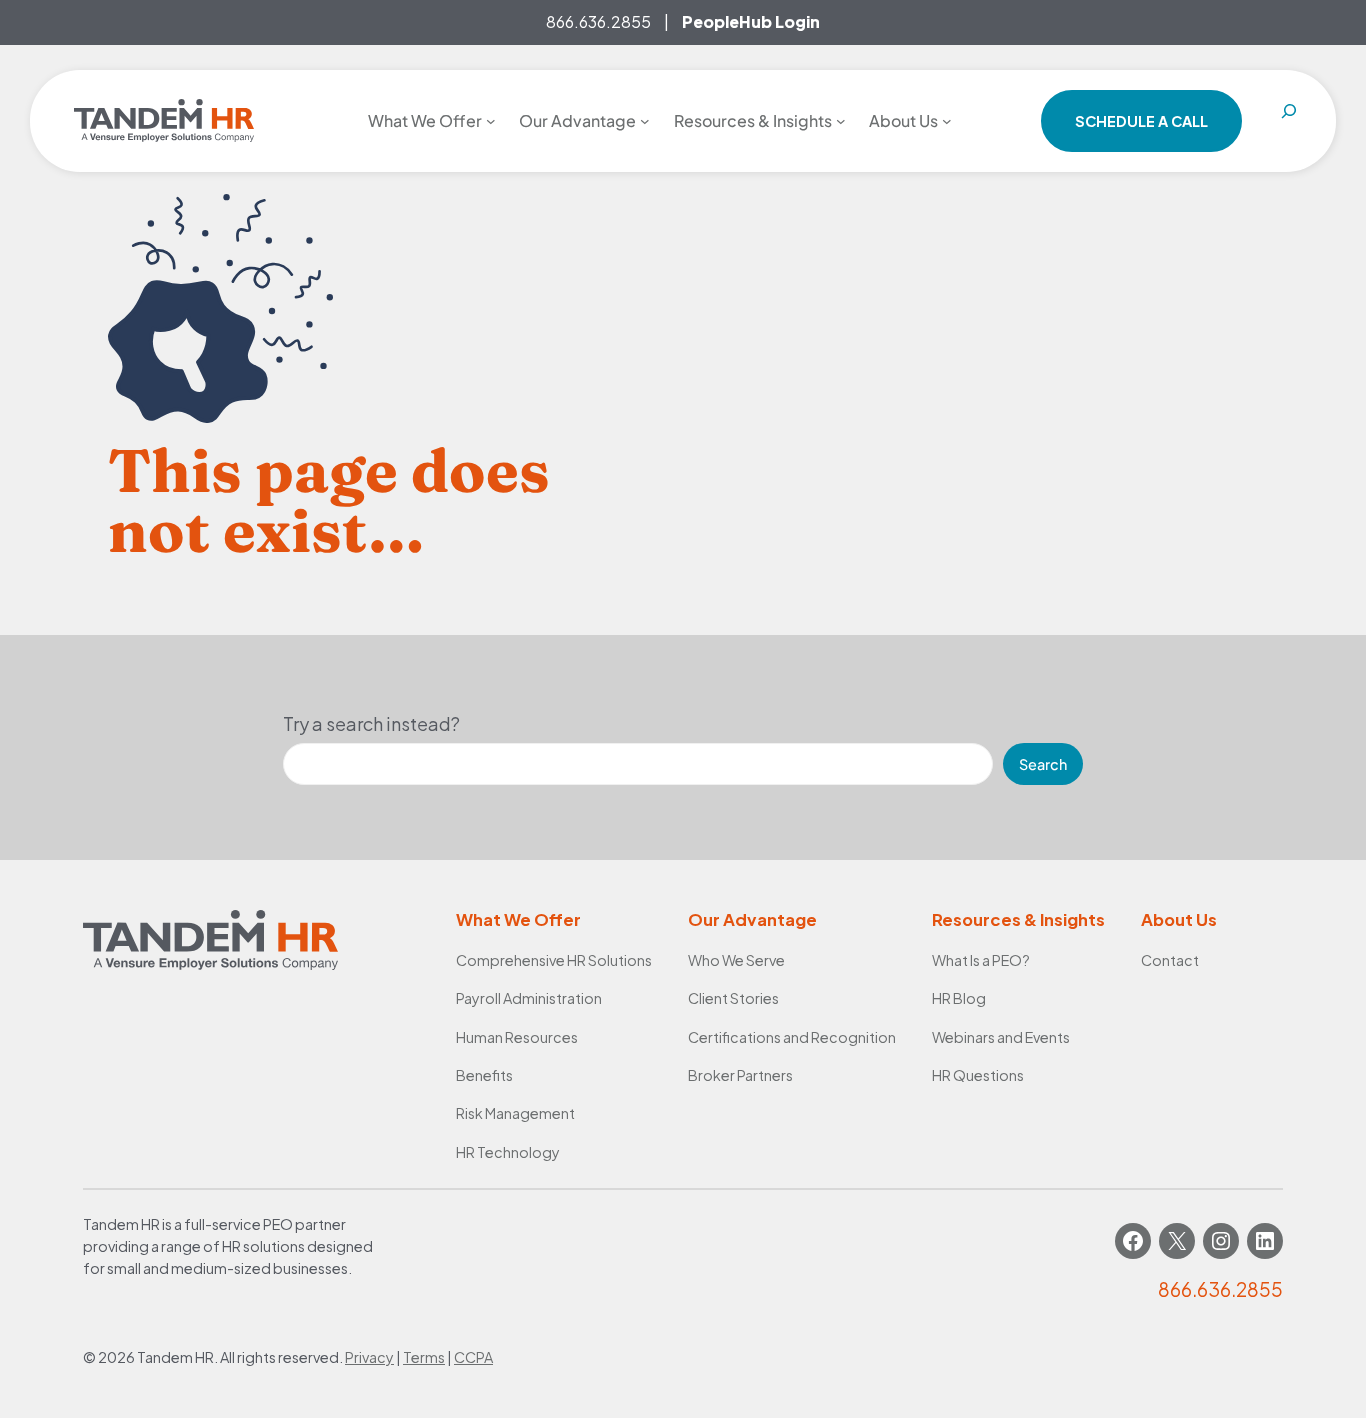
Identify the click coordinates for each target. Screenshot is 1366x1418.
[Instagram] (1221, 1241)
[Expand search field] (1289, 121)
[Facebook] (1133, 1241)
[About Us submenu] (947, 121)
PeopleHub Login (751, 21)
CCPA (473, 1357)
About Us (1179, 919)
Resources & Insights (1018, 919)
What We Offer (518, 919)
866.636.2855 (598, 21)
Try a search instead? (371, 723)
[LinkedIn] (1265, 1241)
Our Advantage (752, 919)
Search (1043, 764)
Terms (424, 1357)
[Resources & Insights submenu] (841, 121)
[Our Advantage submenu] (645, 121)
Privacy (369, 1357)
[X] (1177, 1241)
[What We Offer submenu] (491, 121)
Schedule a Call (1141, 121)
